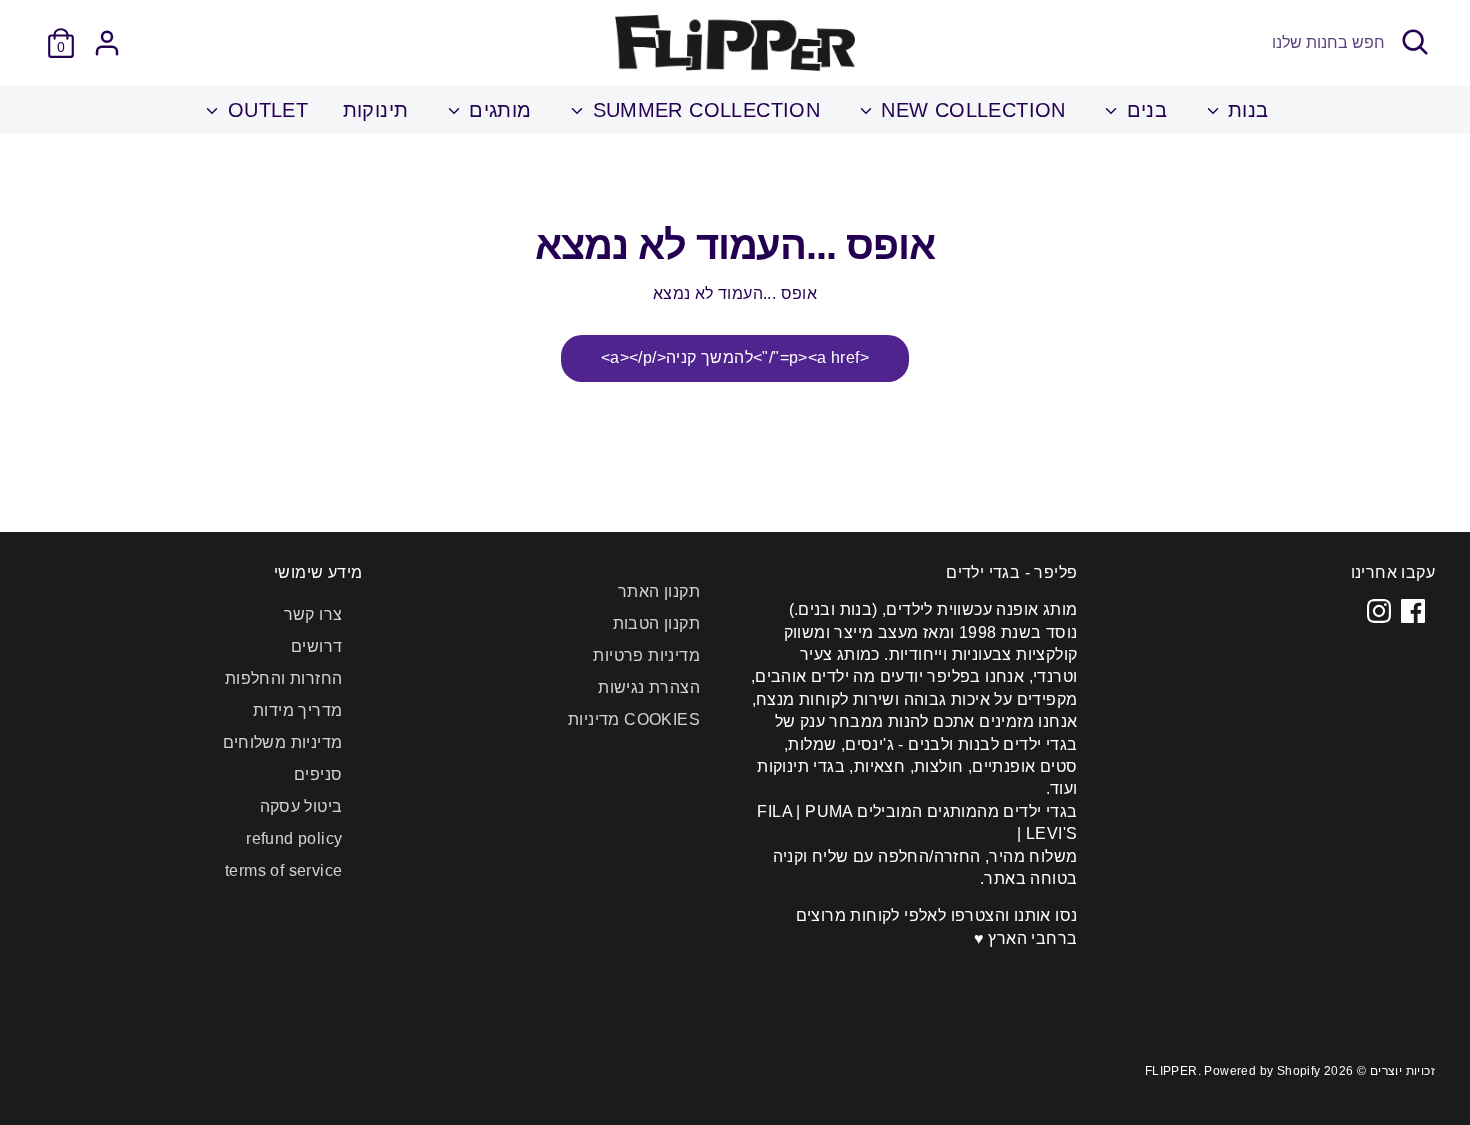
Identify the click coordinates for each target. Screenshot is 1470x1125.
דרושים (316, 646)
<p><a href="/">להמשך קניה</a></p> (735, 357)
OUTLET (264, 110)
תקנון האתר (659, 591)
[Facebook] (1413, 611)
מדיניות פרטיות (646, 655)
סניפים (318, 774)
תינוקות (376, 110)
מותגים (497, 110)
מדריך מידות (297, 710)
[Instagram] (1379, 611)
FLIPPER (1171, 1071)
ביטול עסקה (301, 806)
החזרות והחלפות (284, 678)
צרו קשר (313, 614)
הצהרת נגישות (649, 687)
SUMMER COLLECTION (703, 110)
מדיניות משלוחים (283, 742)
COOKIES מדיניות (634, 719)
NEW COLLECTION (970, 110)
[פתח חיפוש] (1415, 42)
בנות (1245, 110)
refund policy (294, 838)
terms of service (283, 870)
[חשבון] (107, 43)
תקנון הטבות (656, 623)
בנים (1143, 110)
